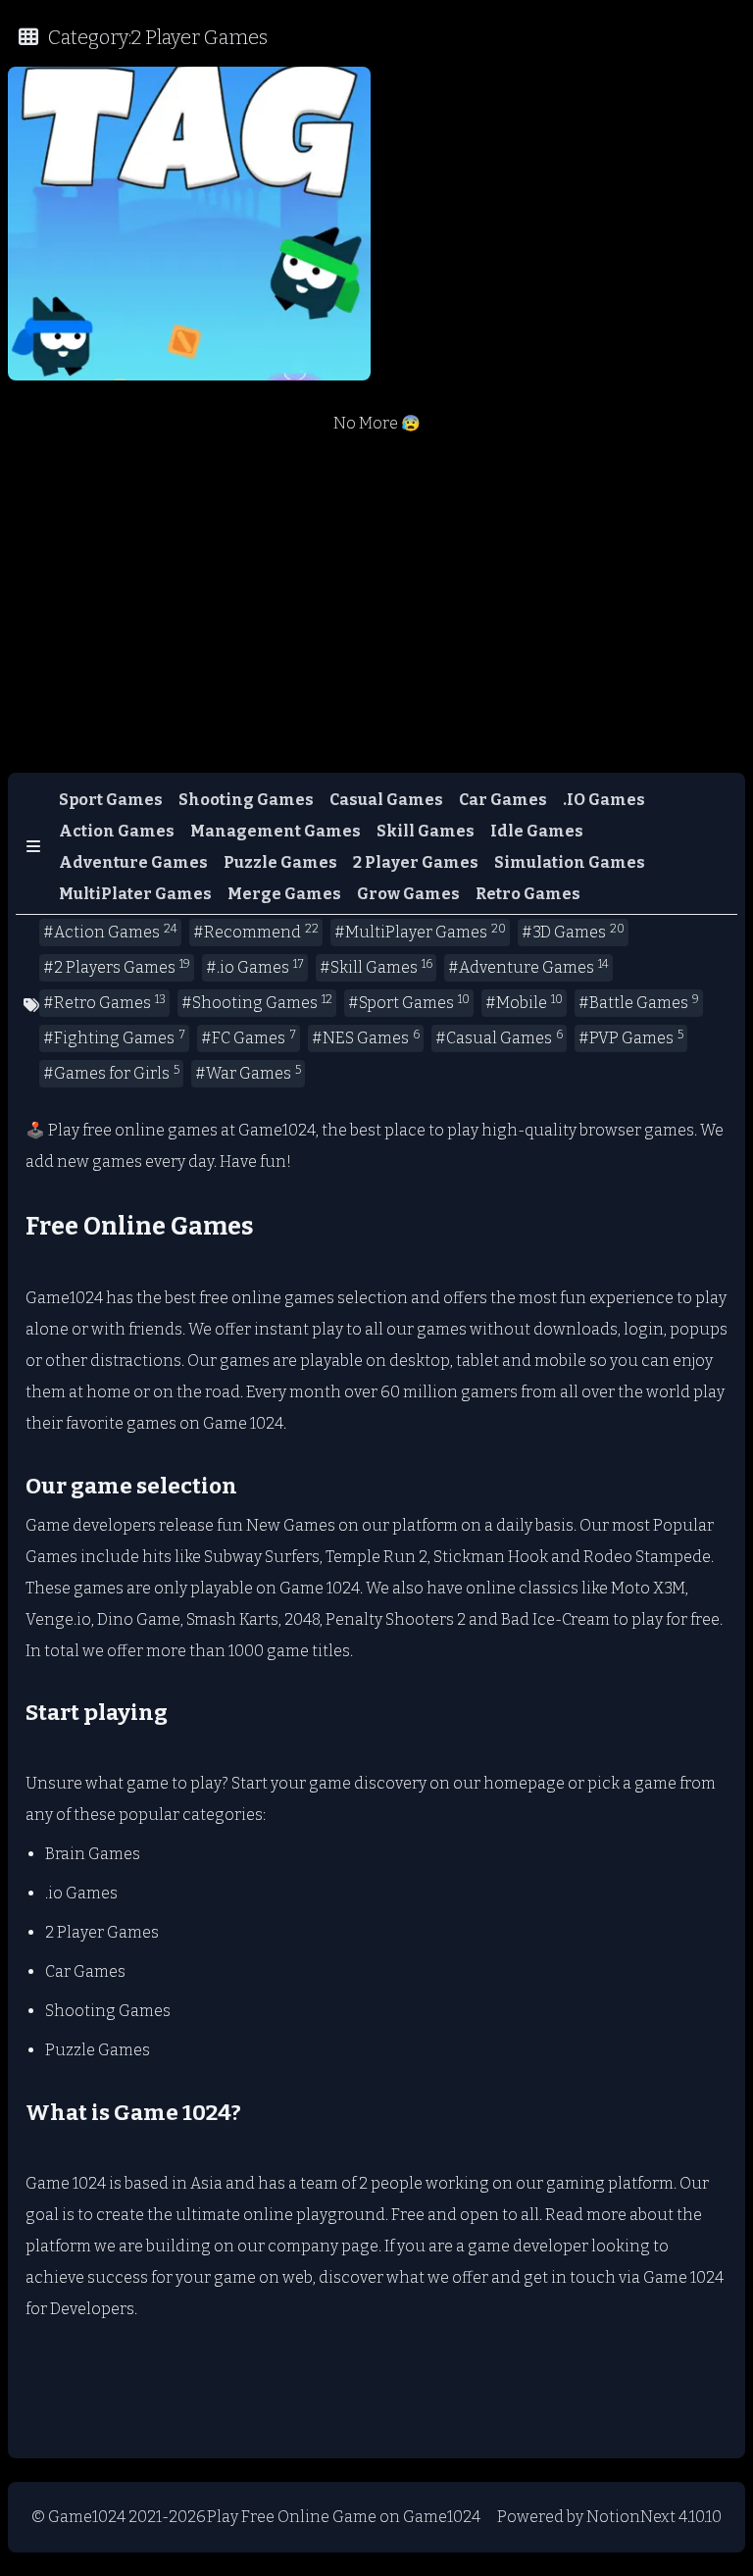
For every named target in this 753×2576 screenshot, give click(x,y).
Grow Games (408, 894)
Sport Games (111, 800)
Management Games (276, 831)
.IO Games (604, 800)
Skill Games (426, 831)
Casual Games (386, 800)
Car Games (503, 800)
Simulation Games (570, 862)
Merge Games (284, 894)
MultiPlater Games (135, 894)
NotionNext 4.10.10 (654, 2517)
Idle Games (537, 831)
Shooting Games (246, 800)
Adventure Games (133, 862)
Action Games (117, 831)
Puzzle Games (280, 862)
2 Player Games (416, 862)
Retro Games (528, 894)
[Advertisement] (376, 620)
